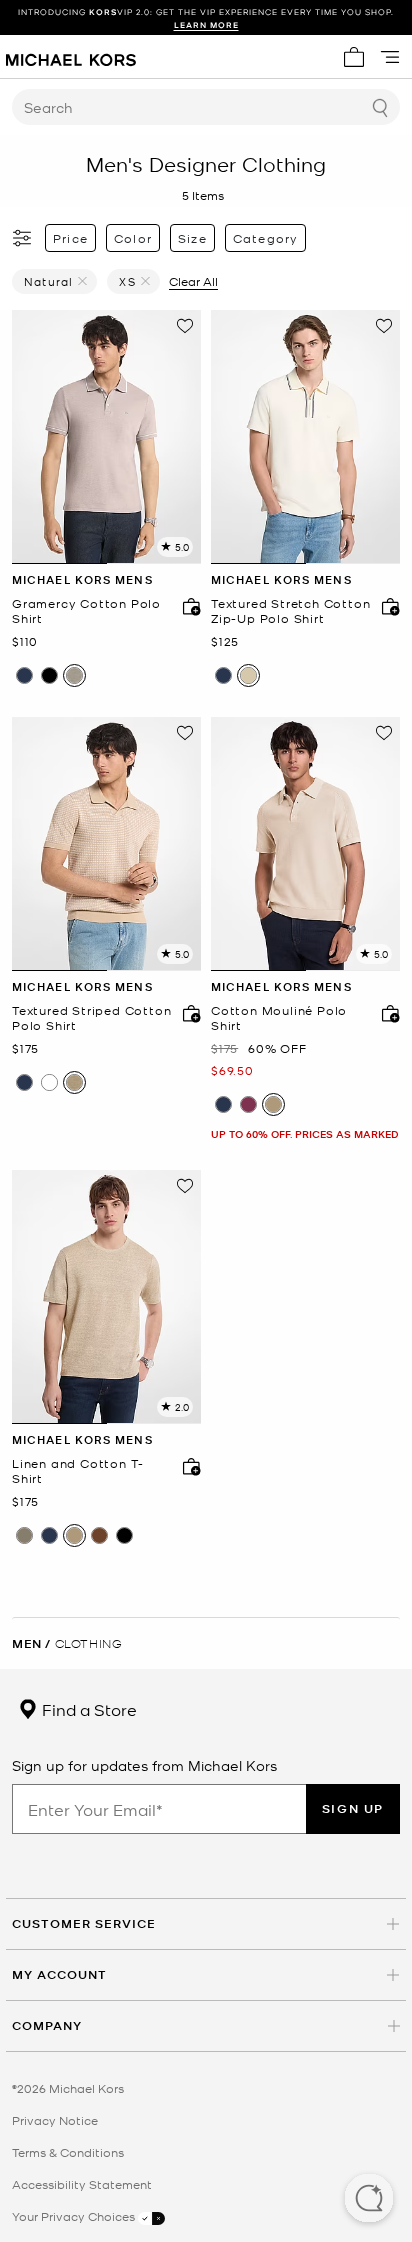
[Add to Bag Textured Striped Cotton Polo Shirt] (187, 1013)
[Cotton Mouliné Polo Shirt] (305, 844)
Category (266, 238)
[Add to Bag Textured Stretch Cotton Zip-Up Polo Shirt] (386, 606)
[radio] (24, 675)
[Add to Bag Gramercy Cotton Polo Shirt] (187, 606)
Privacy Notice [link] (55, 2120)
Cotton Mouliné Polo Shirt (279, 1018)
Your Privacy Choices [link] (75, 2216)
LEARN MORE (206, 24)
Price (70, 238)
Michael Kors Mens (82, 579)
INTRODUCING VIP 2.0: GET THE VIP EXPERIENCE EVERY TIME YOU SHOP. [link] (206, 18)
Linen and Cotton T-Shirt (78, 1471)
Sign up (353, 1808)
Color (133, 238)
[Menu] (390, 57)
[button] (369, 2200)
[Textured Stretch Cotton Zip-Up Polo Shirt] (305, 437)
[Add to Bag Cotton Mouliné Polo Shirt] (386, 1013)
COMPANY (47, 2025)
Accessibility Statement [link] (82, 2184)
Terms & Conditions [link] (68, 2152)
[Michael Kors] (71, 57)
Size (192, 238)
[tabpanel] (106, 437)
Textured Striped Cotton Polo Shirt (91, 1018)
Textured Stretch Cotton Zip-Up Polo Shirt (290, 611)
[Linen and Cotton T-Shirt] (106, 1297)
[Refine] (23, 238)
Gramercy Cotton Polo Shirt (86, 611)
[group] (206, 18)
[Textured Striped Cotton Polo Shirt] (106, 844)
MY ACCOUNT (59, 1974)
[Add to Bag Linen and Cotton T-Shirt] (187, 1466)
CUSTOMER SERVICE (84, 1923)
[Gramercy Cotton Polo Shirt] (106, 437)
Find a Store (87, 1709)
